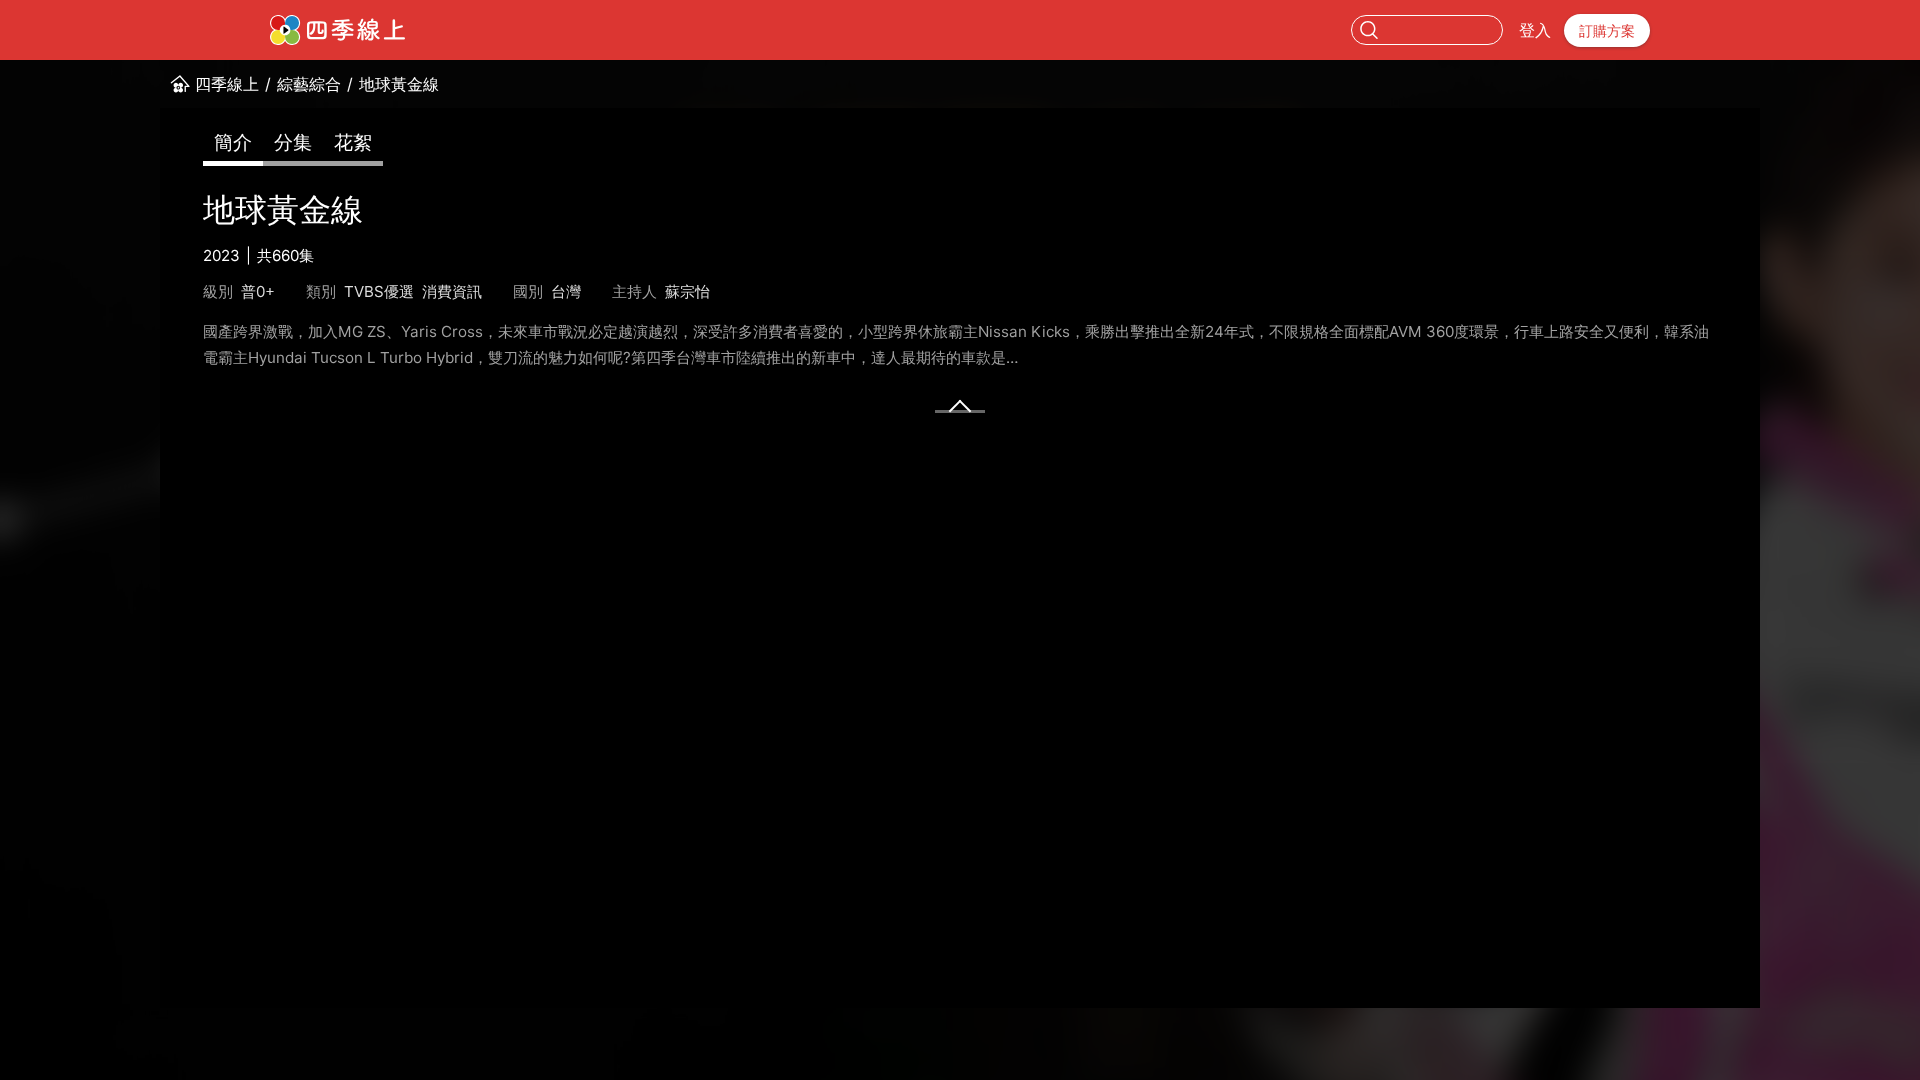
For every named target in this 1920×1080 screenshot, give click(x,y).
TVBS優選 (379, 291)
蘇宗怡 (687, 291)
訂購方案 (1607, 30)
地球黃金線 (399, 84)
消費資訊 (452, 291)
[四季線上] (337, 30)
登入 (1535, 30)
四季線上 (227, 84)
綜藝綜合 (309, 84)
